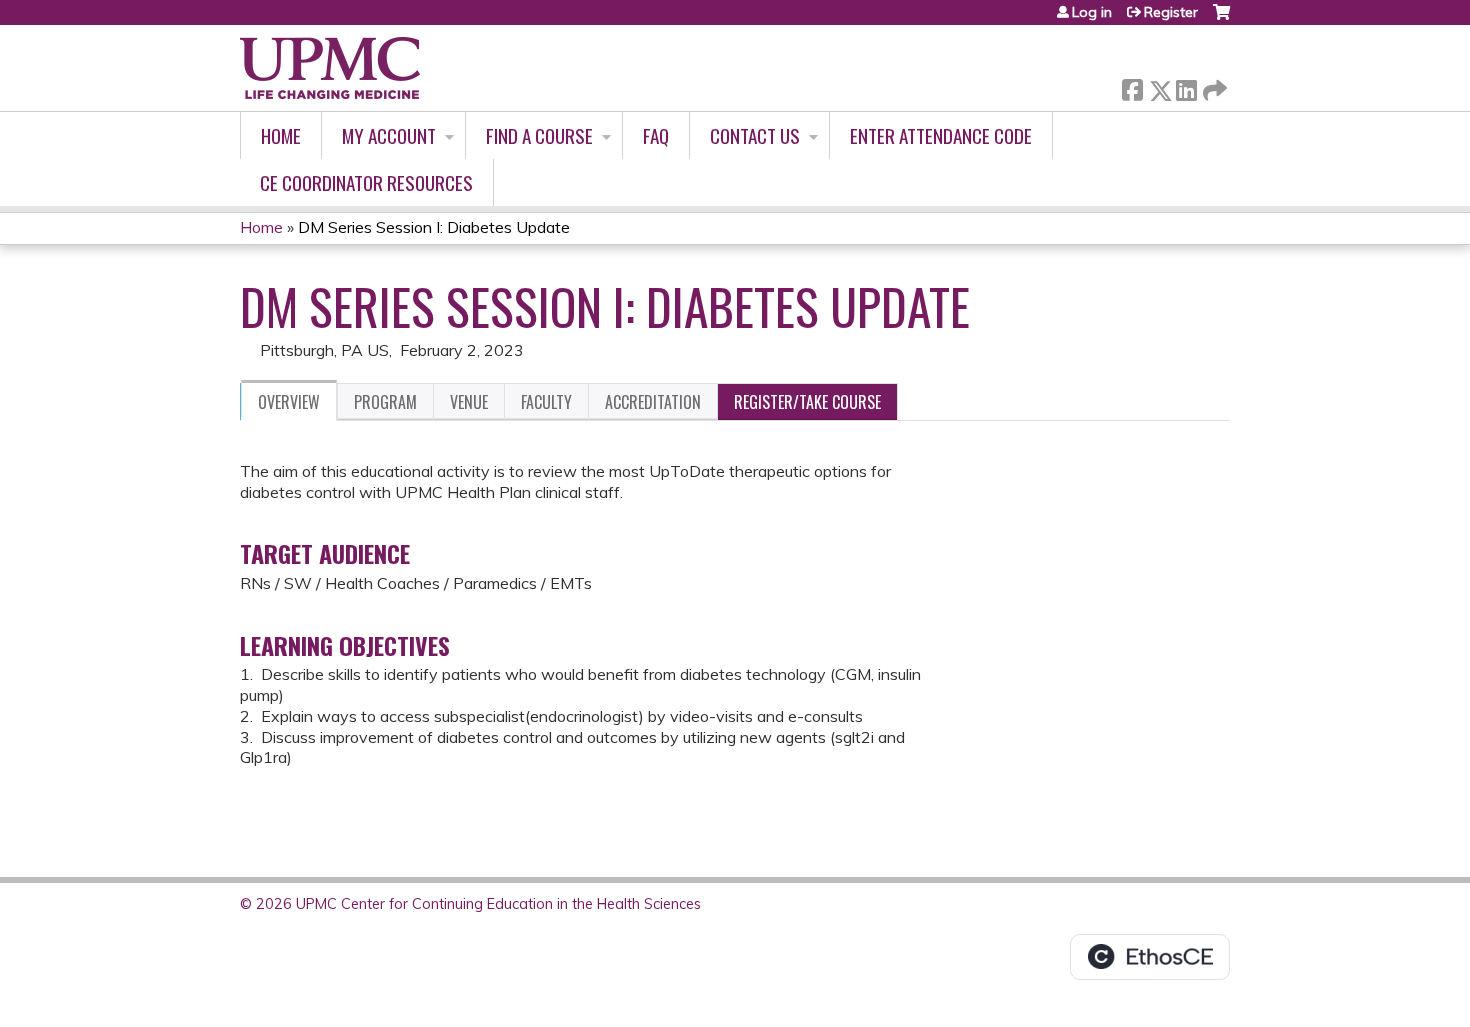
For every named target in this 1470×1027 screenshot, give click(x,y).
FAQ (656, 135)
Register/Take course (807, 402)
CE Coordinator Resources (366, 182)
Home (281, 135)
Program (385, 402)
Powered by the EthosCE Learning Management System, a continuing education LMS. (1150, 957)
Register (1171, 12)
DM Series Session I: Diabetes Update (434, 227)
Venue (469, 402)
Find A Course (539, 135)
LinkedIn (1186, 86)
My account (389, 135)
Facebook (1132, 86)
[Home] (330, 68)
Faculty (546, 402)
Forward (1213, 85)
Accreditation (653, 402)
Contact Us (755, 135)
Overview (289, 402)
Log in (1092, 12)
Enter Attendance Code (941, 135)
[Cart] (1221, 19)
